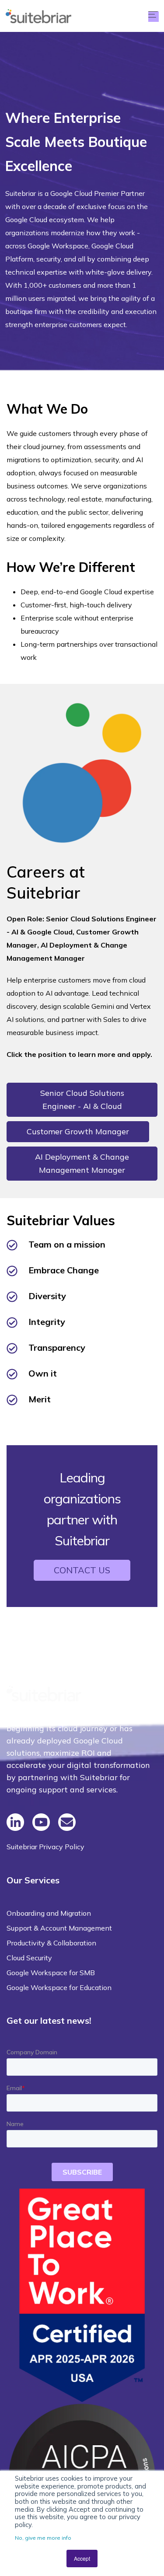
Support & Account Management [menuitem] (59, 1928)
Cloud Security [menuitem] (29, 1958)
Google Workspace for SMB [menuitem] (51, 1973)
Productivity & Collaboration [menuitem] (51, 1943)
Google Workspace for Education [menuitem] (59, 1987)
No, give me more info (43, 2538)
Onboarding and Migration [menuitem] (49, 1913)
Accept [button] (82, 2558)
